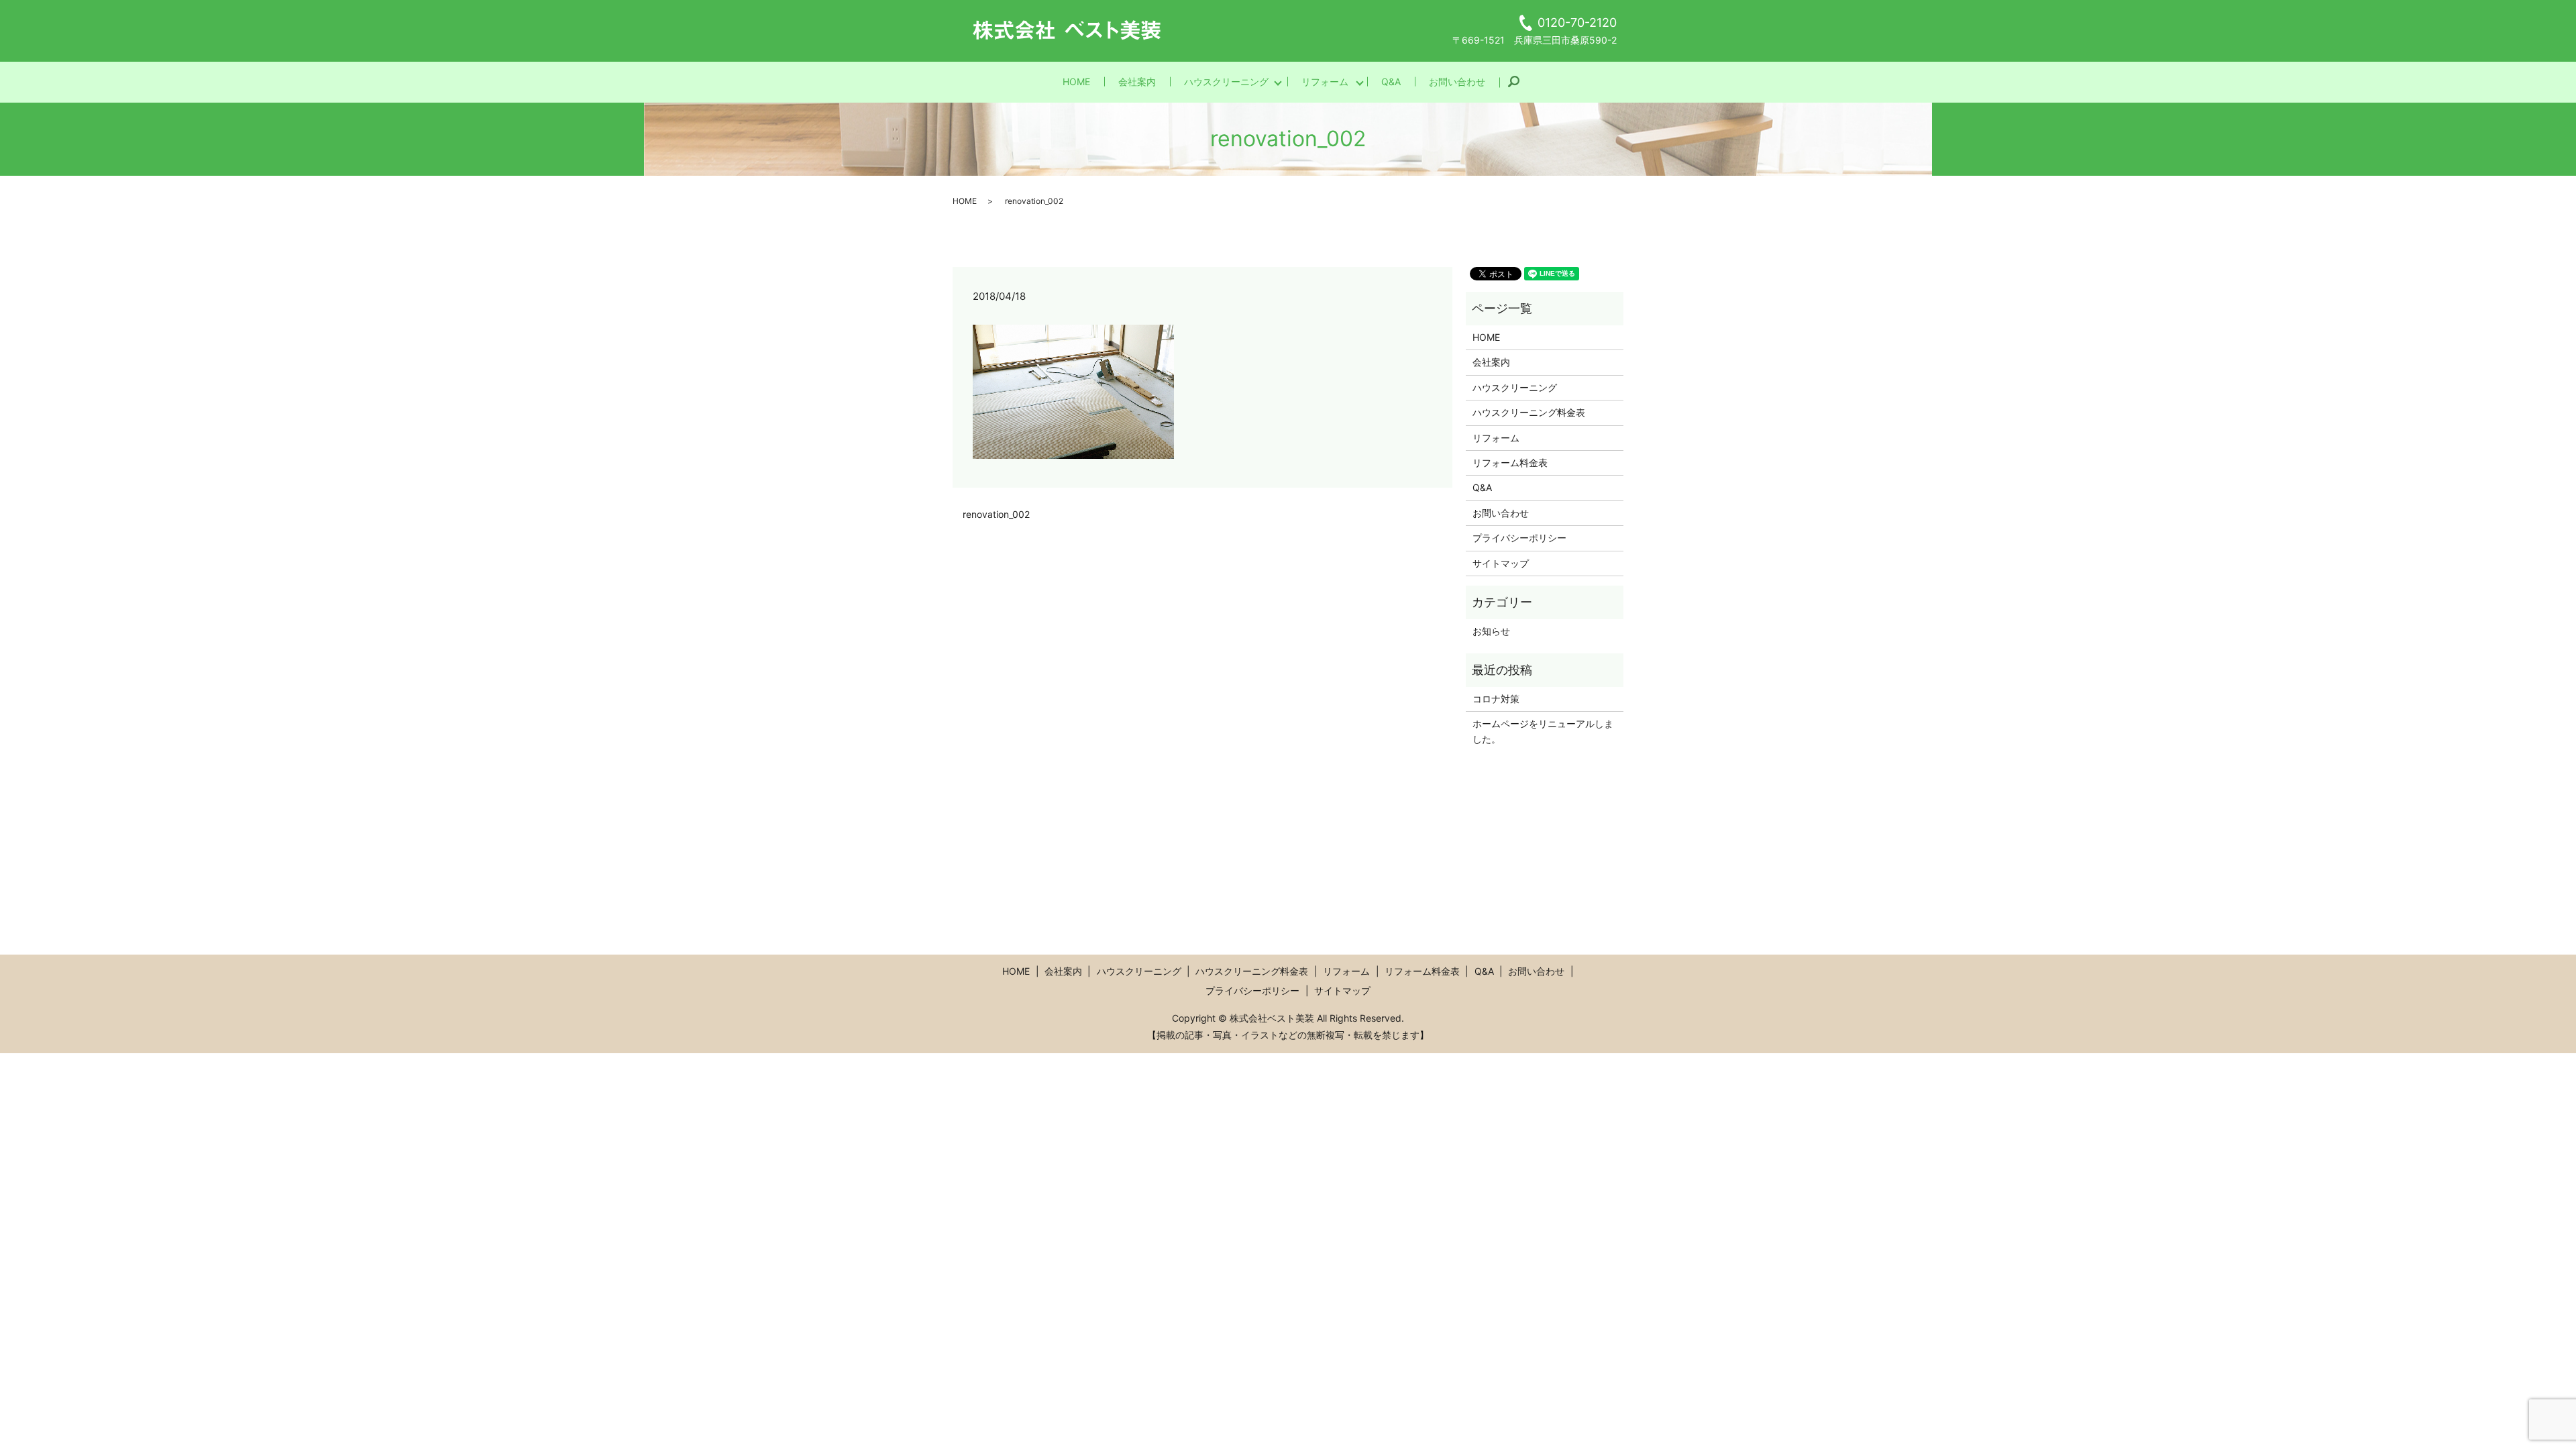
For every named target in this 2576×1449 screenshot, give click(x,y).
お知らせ (1491, 631)
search (1520, 82)
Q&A (1391, 82)
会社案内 (1137, 82)
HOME (1076, 82)
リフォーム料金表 (1510, 463)
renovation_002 (996, 514)
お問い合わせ (1457, 82)
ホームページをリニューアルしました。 (1543, 731)
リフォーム (1325, 82)
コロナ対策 (1496, 699)
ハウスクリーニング (1226, 82)
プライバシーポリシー (1519, 538)
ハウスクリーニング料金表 (1529, 412)
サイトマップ (1501, 563)
